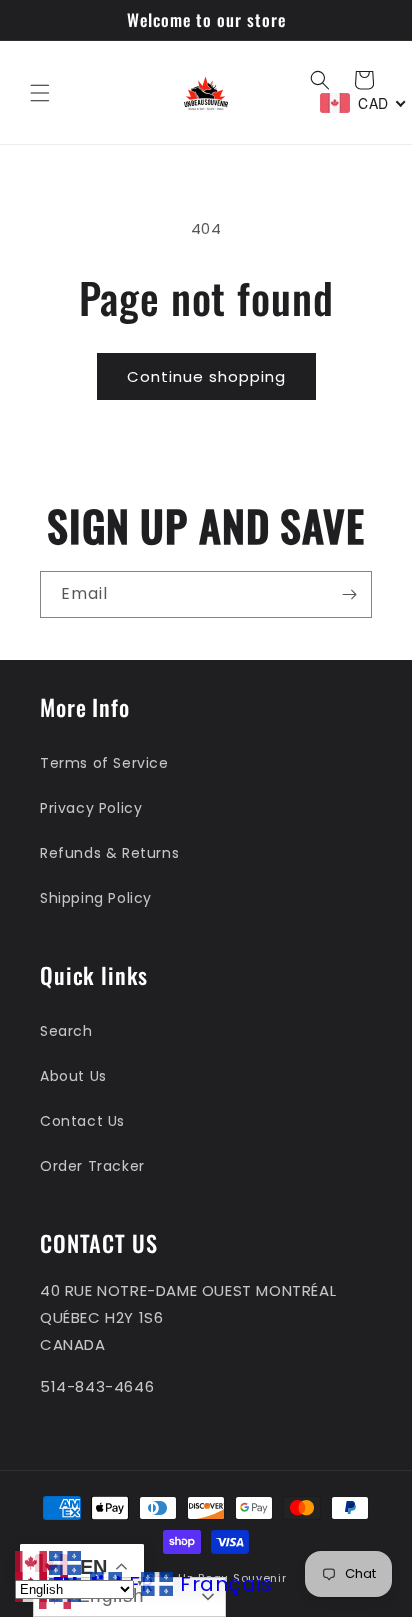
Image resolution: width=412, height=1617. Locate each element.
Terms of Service (104, 763)
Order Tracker (92, 1166)
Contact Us (82, 1121)
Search (66, 1031)
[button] (40, 93)
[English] (32, 1561)
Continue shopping (206, 376)
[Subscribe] (349, 594)
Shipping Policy (96, 898)
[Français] (66, 1561)
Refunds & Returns (109, 853)
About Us (73, 1076)
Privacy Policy (91, 808)
